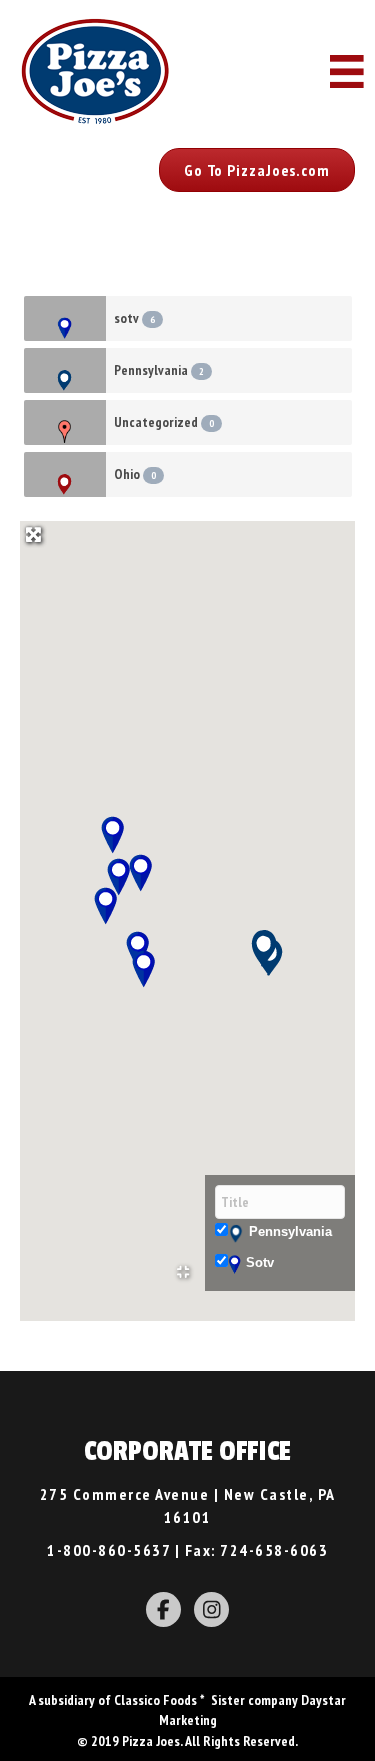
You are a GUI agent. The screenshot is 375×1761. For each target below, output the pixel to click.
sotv (134, 318)
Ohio (135, 474)
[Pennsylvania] (65, 370)
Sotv (260, 1262)
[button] (257, 170)
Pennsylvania (159, 370)
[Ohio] (65, 474)
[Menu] (347, 72)
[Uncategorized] (65, 422)
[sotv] (65, 318)
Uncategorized (164, 422)
